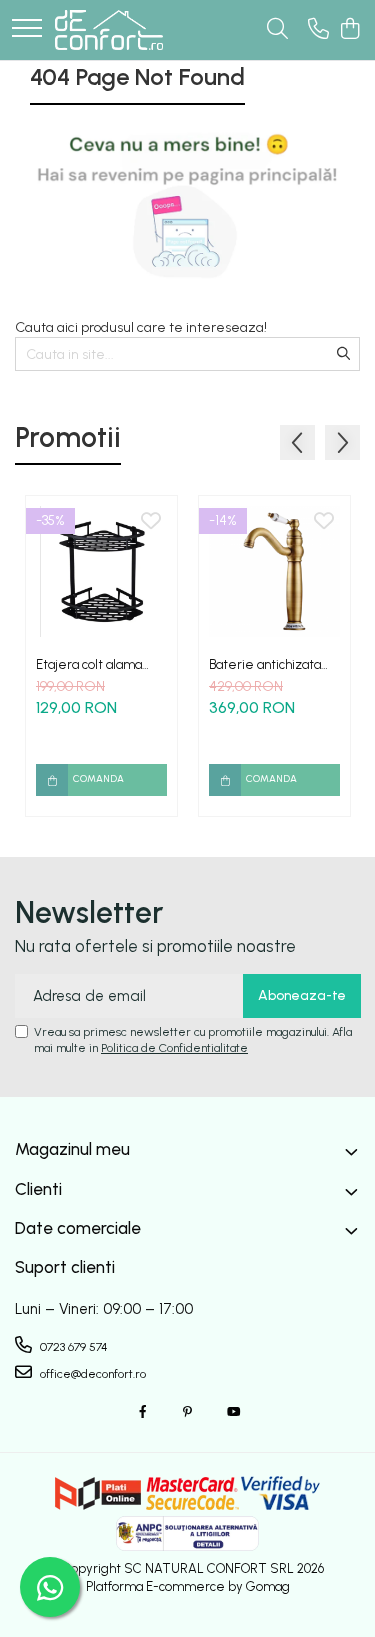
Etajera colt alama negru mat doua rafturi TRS (101, 664)
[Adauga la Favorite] (151, 522)
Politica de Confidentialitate (174, 1048)
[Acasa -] (109, 30)
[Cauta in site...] (277, 30)
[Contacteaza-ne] (318, 30)
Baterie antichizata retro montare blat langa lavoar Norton (266, 664)
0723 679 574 (72, 1347)
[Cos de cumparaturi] (349, 30)
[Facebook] (143, 1412)
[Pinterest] (188, 1412)
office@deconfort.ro (91, 1374)
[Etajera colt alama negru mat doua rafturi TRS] (101, 571)
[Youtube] (233, 1412)
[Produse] (27, 29)
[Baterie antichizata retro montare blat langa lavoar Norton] (274, 571)
